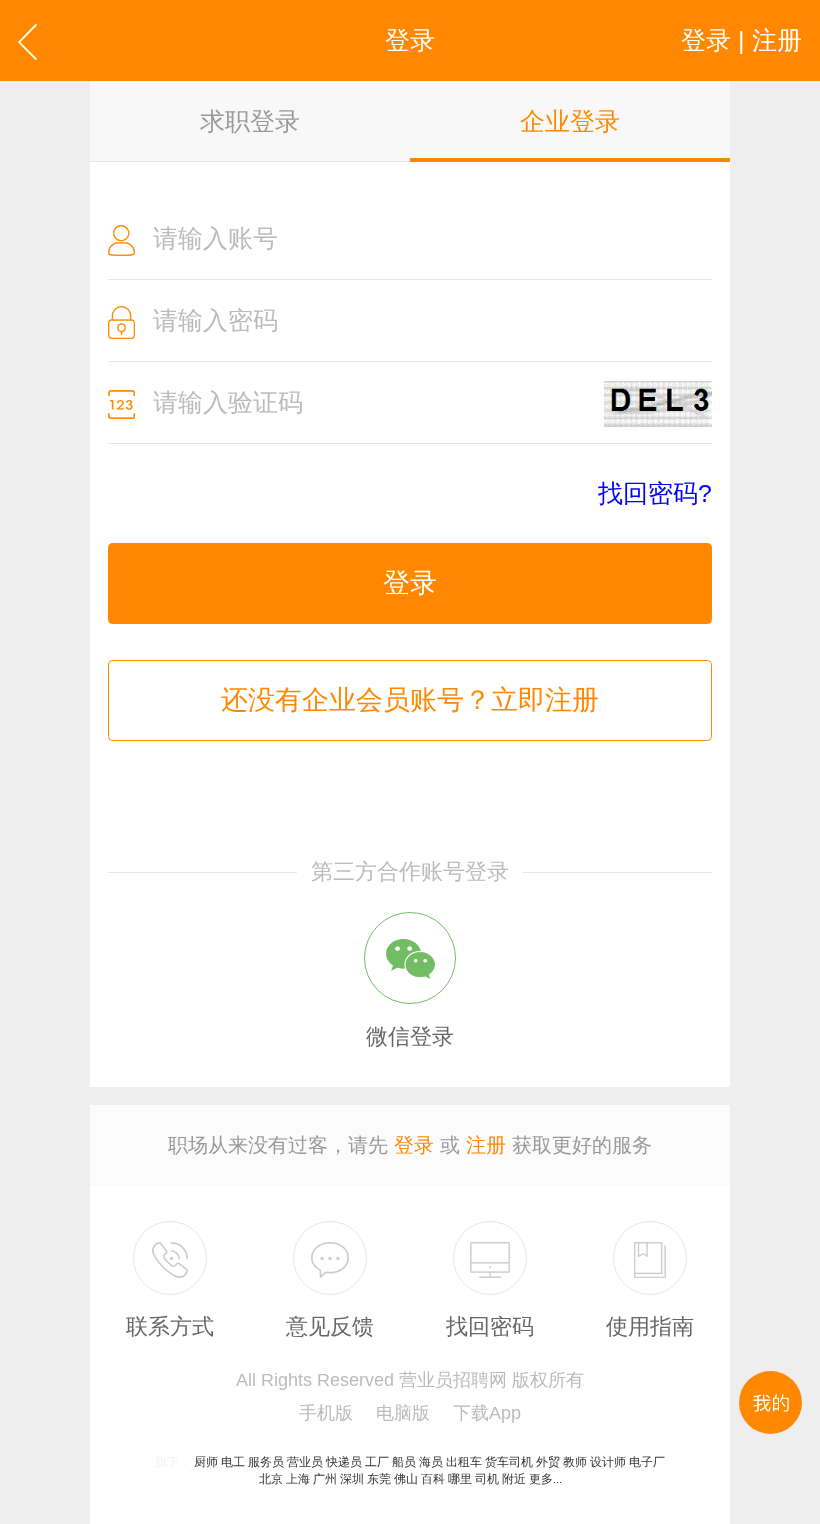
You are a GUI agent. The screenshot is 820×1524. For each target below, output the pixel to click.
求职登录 (250, 121)
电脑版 (403, 1413)
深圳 (352, 1479)
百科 (433, 1479)
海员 (431, 1462)
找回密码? (655, 493)
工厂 (377, 1462)
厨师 (206, 1462)
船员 (404, 1462)
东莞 (379, 1479)
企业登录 (570, 121)
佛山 (406, 1479)
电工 (233, 1462)
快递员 (344, 1462)
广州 (325, 1479)
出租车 (464, 1462)
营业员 (305, 1462)
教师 (575, 1462)
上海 (298, 1479)
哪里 (460, 1479)
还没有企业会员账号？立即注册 (410, 700)
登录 (410, 583)
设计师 (608, 1462)
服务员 (266, 1462)
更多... (545, 1479)
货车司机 (509, 1462)
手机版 (326, 1413)
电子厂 (647, 1462)
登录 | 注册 (741, 40)
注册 (486, 1145)
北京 (271, 1479)
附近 (514, 1479)
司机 (487, 1479)
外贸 (548, 1462)
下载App (487, 1413)
